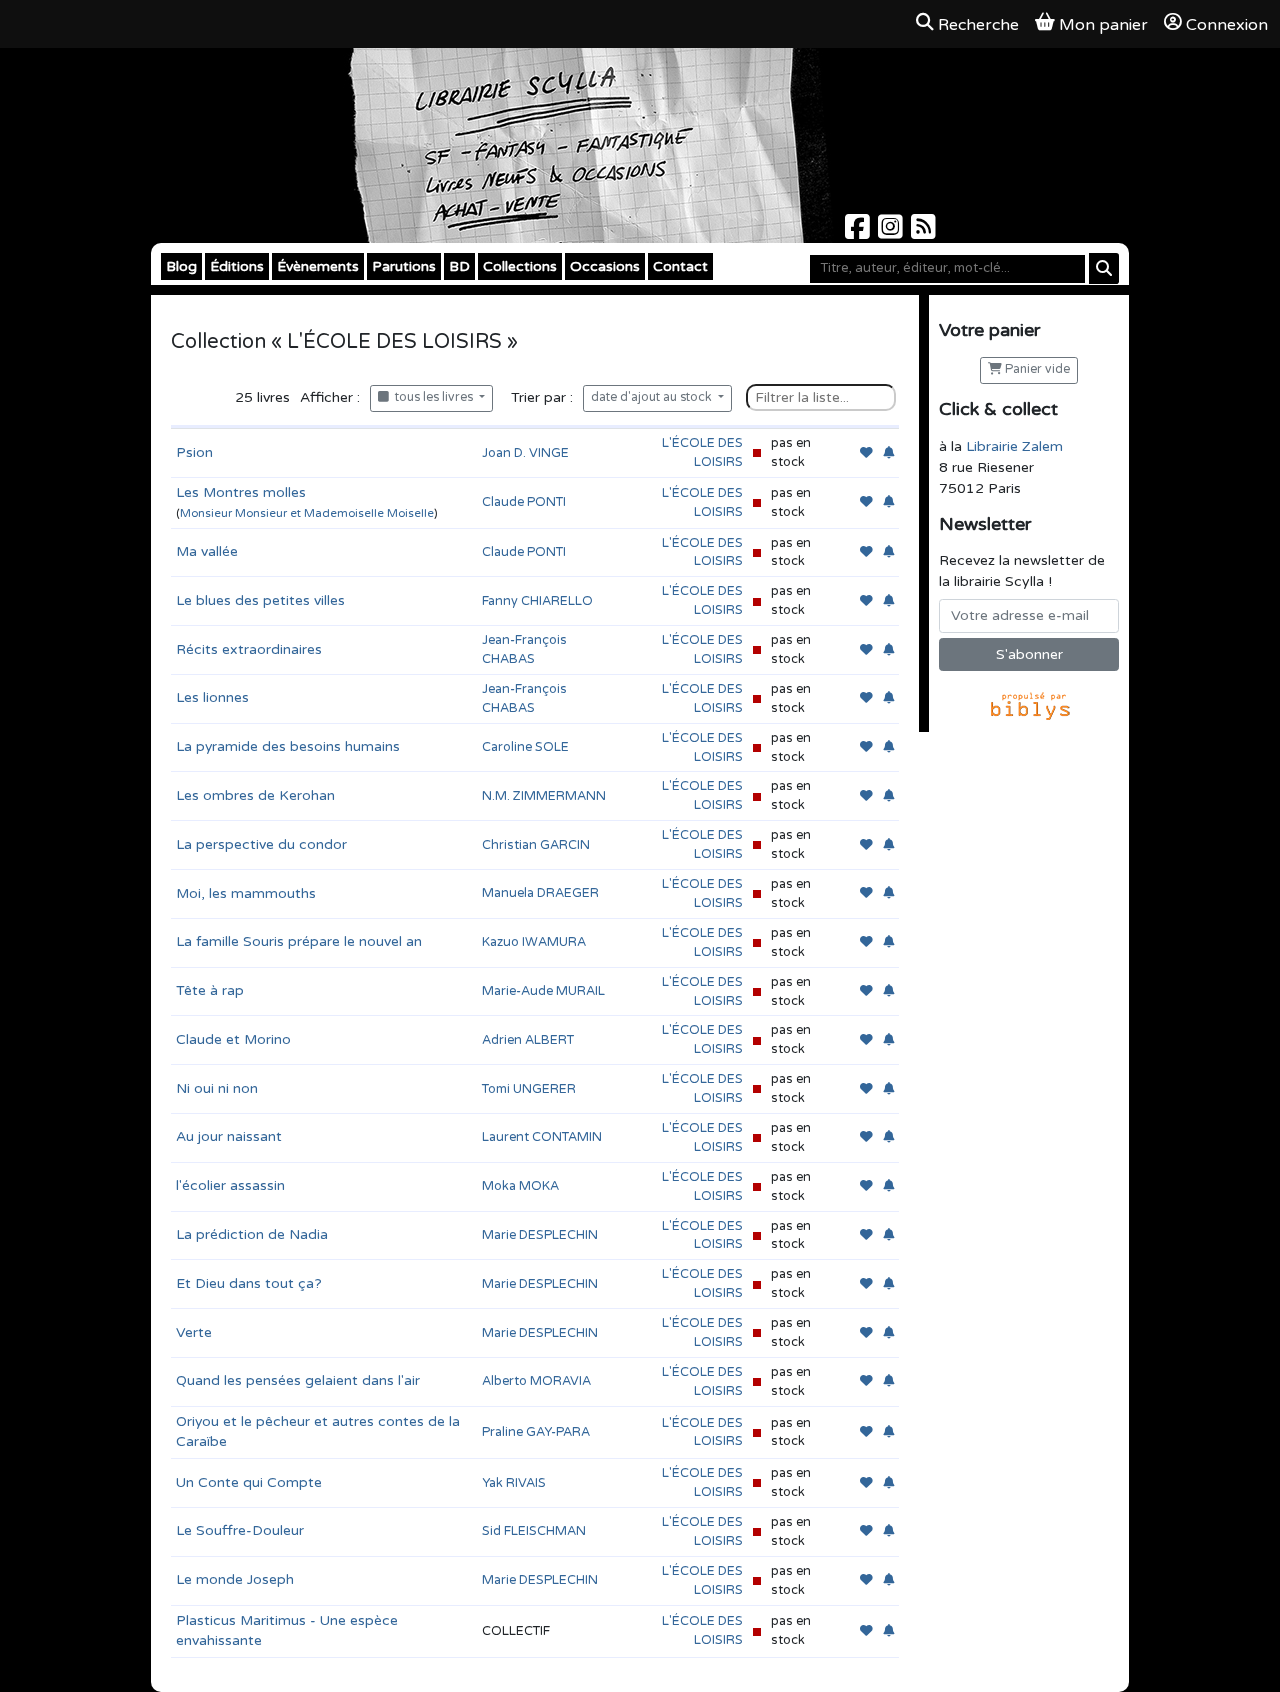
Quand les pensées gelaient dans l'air (298, 1380)
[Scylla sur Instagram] (892, 232)
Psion (194, 452)
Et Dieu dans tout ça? (249, 1283)
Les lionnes (212, 697)
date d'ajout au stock (653, 397)
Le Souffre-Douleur (240, 1530)
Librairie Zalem (1014, 446)
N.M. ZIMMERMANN (544, 796)
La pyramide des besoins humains (288, 746)
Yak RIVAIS (514, 1483)
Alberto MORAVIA (536, 1381)
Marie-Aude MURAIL (543, 991)
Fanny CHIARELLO (537, 601)
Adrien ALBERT (528, 1040)
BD (459, 266)
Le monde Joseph (235, 1579)
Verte (194, 1332)
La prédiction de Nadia (252, 1234)
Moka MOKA (520, 1186)
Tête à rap (210, 990)
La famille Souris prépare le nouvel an (299, 941)
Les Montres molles (241, 492)
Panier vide (1036, 369)
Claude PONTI (524, 502)
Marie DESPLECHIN (540, 1235)
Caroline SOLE (525, 747)
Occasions (605, 266)
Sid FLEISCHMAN (534, 1531)
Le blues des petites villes (260, 600)
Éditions (237, 266)
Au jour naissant (229, 1136)
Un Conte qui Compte (249, 1482)
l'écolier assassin (230, 1185)
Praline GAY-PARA (536, 1432)
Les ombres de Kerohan (255, 795)
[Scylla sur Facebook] (859, 232)
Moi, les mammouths (246, 893)
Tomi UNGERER (529, 1089)
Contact (680, 266)
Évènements (318, 266)
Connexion (1227, 25)
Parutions (404, 266)
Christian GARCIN (536, 845)
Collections (520, 266)
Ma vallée (207, 551)
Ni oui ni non (217, 1088)
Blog (181, 266)
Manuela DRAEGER (540, 893)
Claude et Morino (233, 1039)
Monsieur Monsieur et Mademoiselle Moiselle (307, 513)
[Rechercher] (1104, 268)
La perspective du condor (261, 844)
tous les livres (432, 397)
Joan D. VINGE (525, 453)
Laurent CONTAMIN (542, 1137)
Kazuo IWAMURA (534, 942)
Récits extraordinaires (249, 649)
